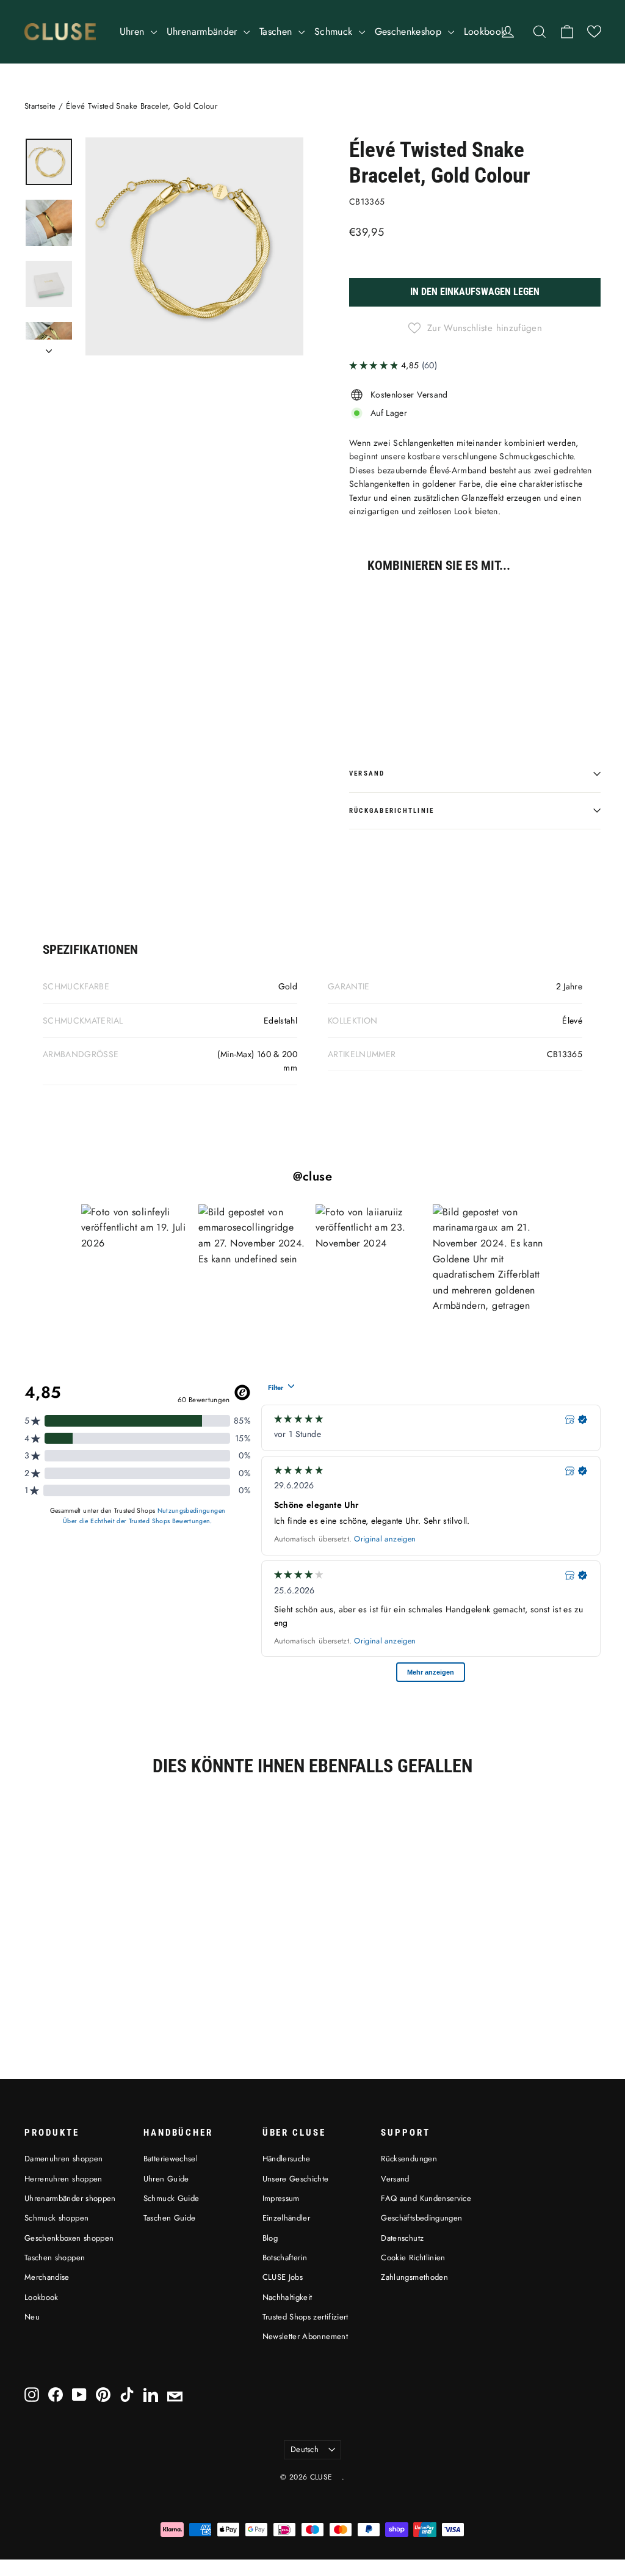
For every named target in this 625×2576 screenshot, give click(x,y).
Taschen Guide (170, 2218)
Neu (32, 2317)
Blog (270, 2238)
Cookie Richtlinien (413, 2258)
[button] (594, 31)
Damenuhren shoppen (63, 2159)
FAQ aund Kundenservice (426, 2198)
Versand (367, 773)
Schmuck (335, 31)
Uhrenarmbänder (204, 31)
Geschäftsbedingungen (421, 2218)
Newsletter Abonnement (305, 2336)
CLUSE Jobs (283, 2277)
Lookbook (485, 31)
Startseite (40, 106)
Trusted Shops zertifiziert (305, 2317)
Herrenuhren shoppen (63, 2179)
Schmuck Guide (172, 2198)
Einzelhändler (287, 2218)
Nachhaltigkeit (287, 2297)
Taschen (277, 31)
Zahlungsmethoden (414, 2277)
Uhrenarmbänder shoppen (70, 2198)
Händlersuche (287, 2159)
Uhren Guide (166, 2179)
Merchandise (47, 2277)
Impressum (281, 2198)
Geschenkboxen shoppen (69, 2238)
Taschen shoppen (55, 2258)
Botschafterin (285, 2258)
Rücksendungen (409, 2159)
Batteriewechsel (171, 2159)
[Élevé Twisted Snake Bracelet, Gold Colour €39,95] (370, 643)
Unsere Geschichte (296, 2179)
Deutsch (305, 2449)
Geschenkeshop (410, 31)
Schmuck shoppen (56, 2218)
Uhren (134, 31)
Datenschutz (402, 2238)
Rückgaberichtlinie (392, 811)
